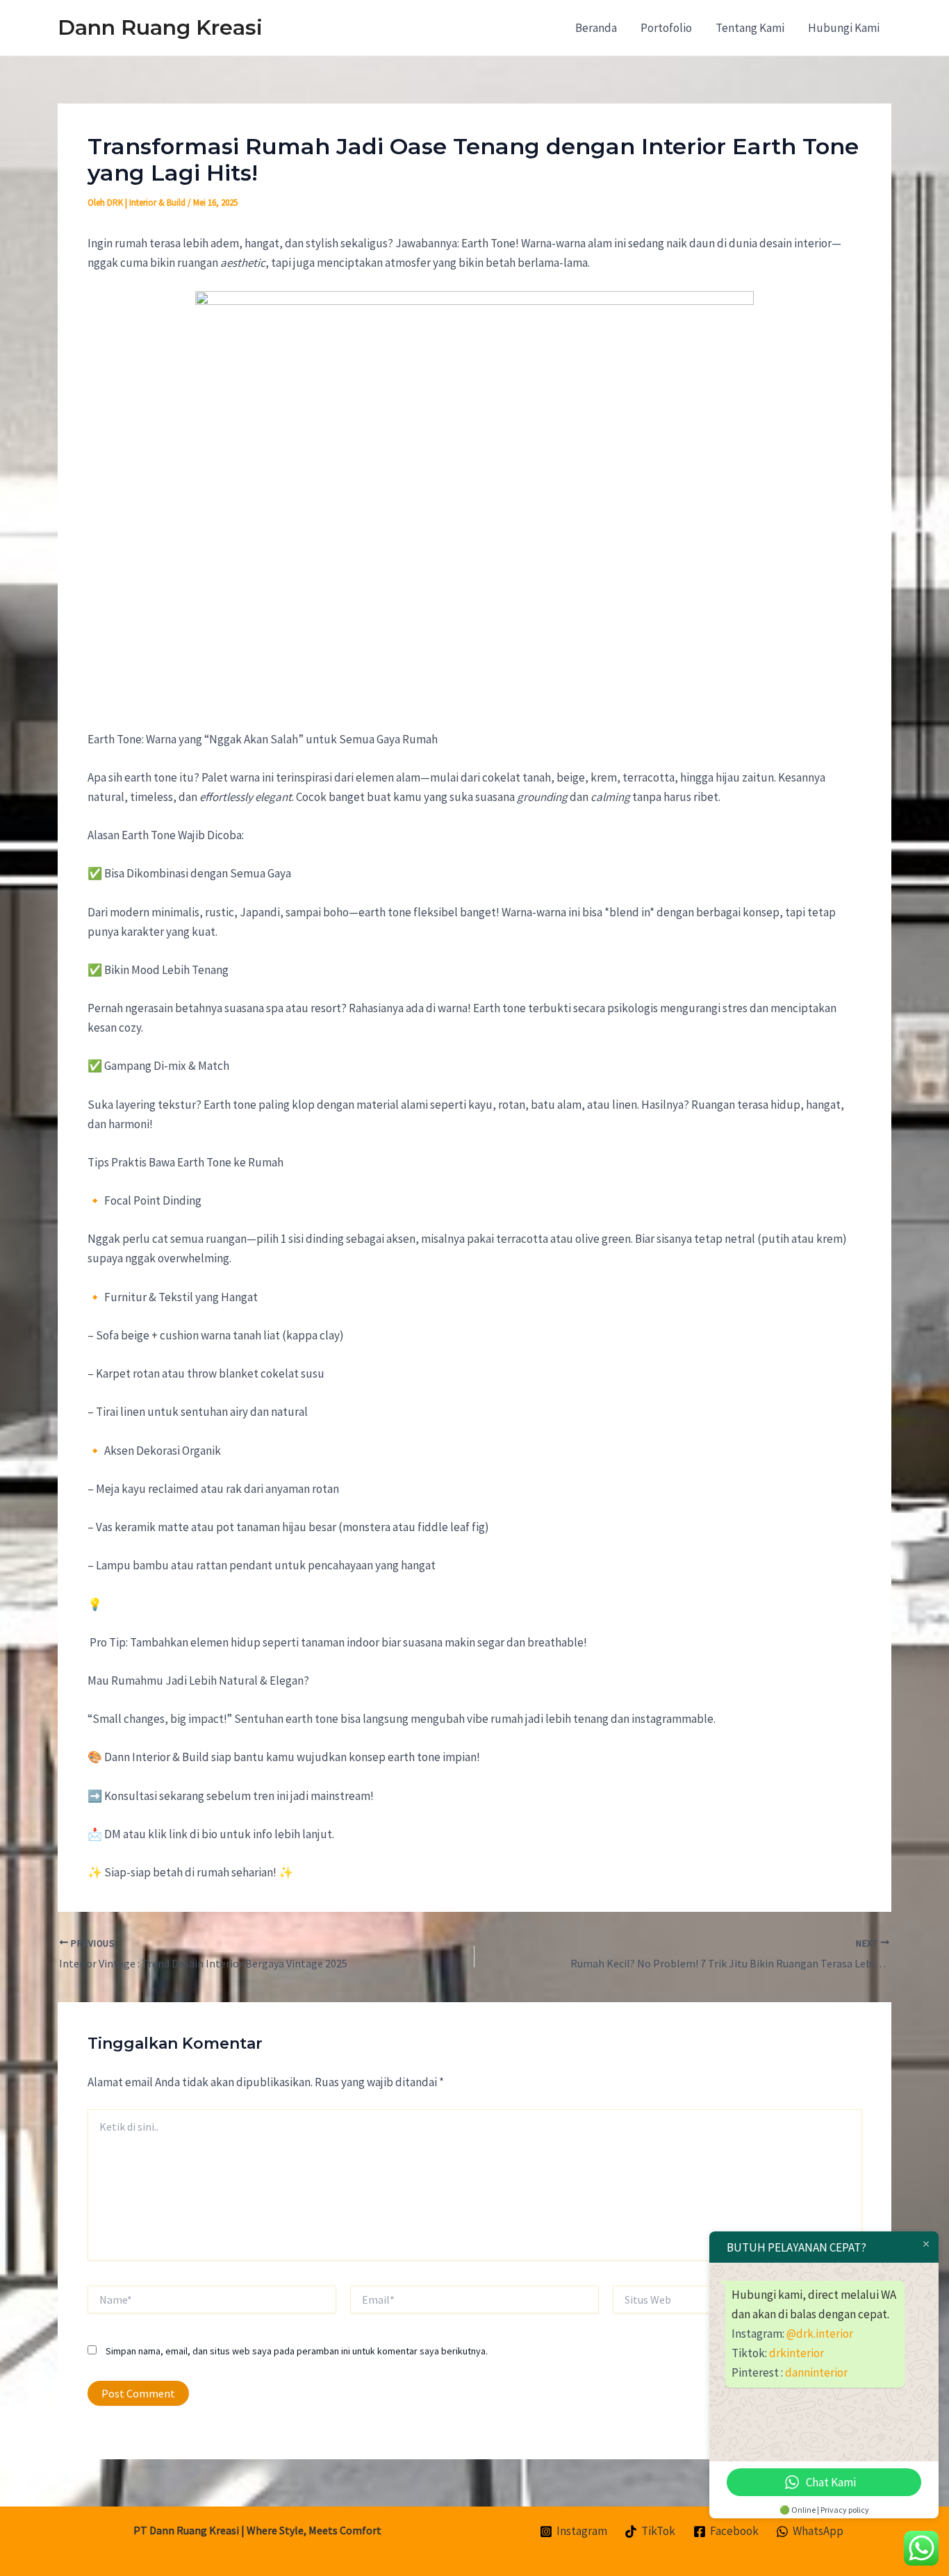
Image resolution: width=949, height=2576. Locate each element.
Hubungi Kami (844, 28)
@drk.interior (820, 2334)
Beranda (596, 28)
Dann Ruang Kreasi (160, 27)
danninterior (816, 2372)
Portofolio (666, 28)
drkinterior (797, 2353)
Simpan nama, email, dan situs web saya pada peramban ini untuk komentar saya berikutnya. (297, 2351)
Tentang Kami (750, 28)
